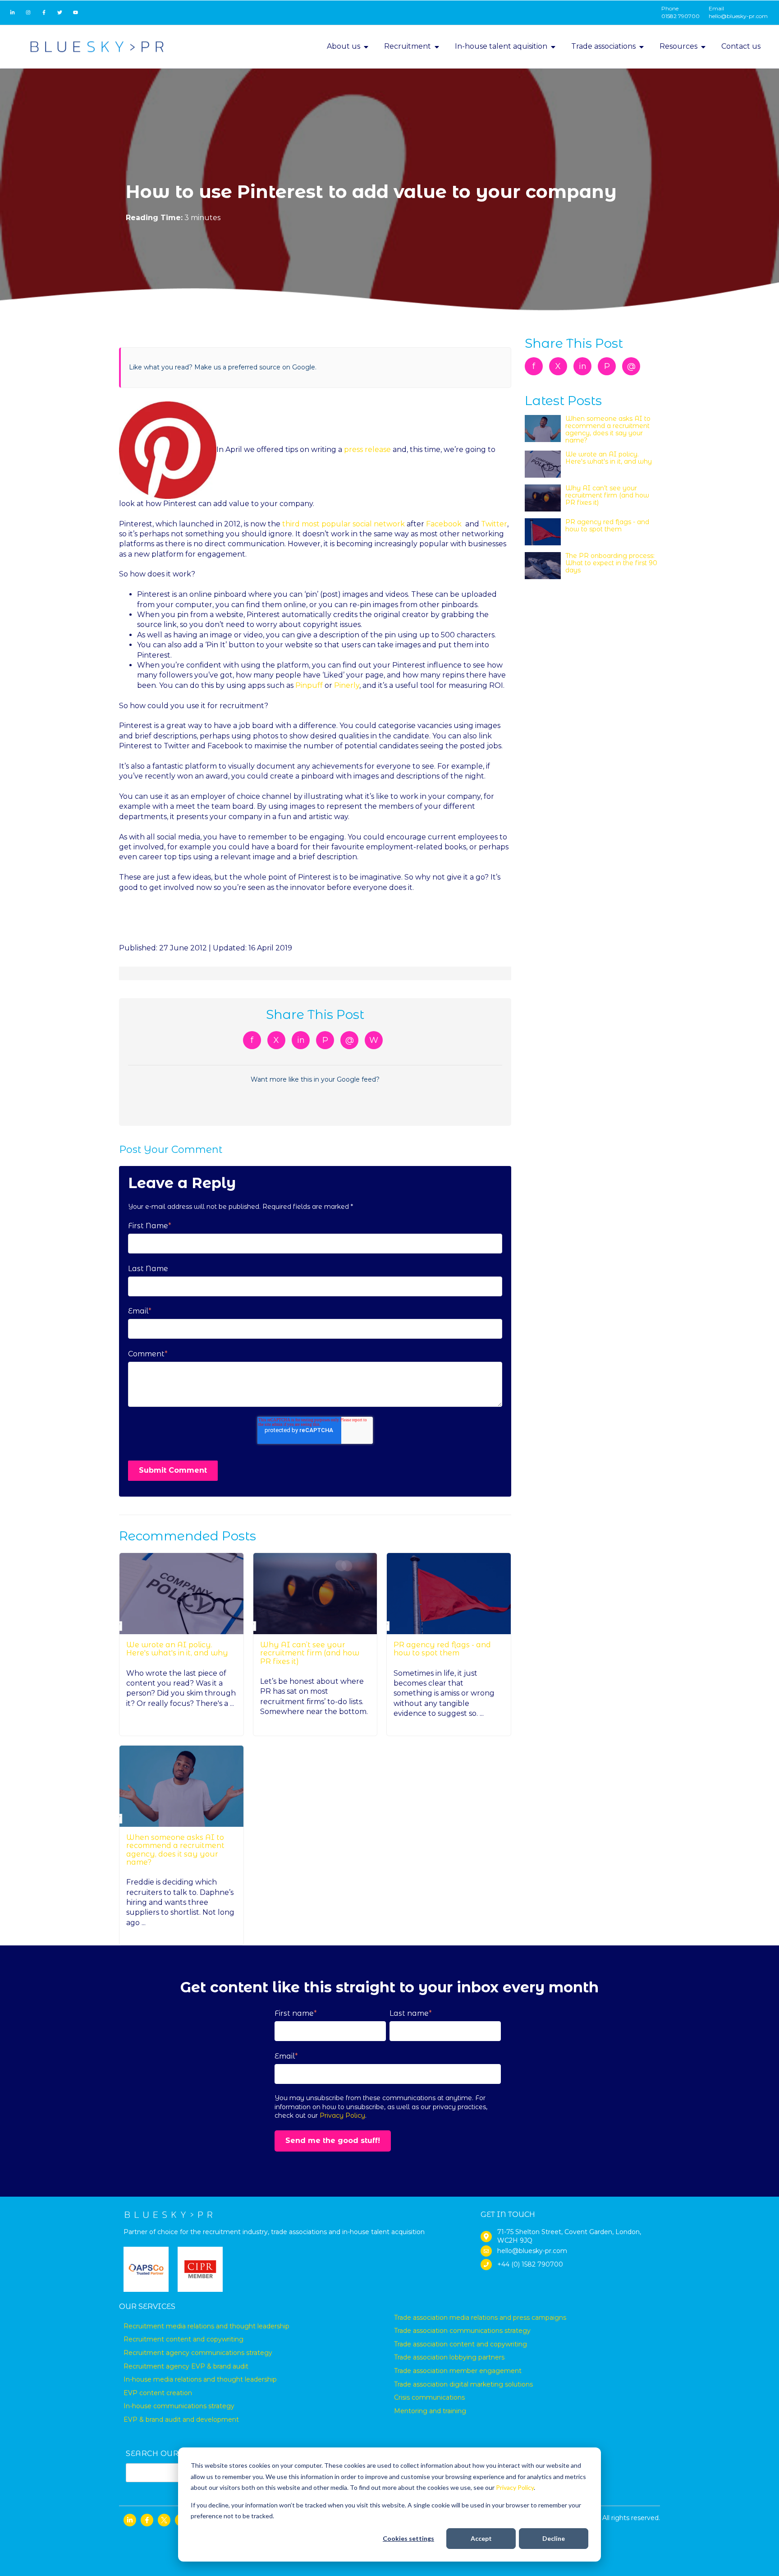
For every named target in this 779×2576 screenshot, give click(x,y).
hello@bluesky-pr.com (738, 16)
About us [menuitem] (344, 46)
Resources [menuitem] (678, 46)
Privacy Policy (515, 2487)
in (301, 1040)
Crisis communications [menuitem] (429, 2397)
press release (367, 449)
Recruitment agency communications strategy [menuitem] (198, 2353)
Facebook (444, 524)
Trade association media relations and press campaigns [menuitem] (480, 2318)
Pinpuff (309, 685)
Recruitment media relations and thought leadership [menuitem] (206, 2326)
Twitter (494, 524)
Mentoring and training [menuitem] (430, 2411)
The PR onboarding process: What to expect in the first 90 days (611, 563)
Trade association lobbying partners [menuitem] (449, 2357)
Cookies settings (408, 2538)
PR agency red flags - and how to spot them (442, 1649)
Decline (554, 2538)
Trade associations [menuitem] (603, 46)
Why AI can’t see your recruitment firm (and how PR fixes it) (310, 1653)
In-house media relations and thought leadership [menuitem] (200, 2379)
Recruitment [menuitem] (408, 46)
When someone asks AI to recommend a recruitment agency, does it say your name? (175, 1850)
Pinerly (347, 685)
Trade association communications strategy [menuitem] (462, 2331)
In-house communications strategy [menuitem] (179, 2406)
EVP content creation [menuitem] (158, 2393)
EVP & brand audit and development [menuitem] (181, 2419)
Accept (481, 2538)
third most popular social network (344, 524)
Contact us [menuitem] (741, 46)
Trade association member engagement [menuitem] (458, 2371)
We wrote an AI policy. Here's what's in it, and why (177, 1649)
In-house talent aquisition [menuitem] (501, 46)
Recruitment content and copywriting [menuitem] (183, 2339)
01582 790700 (680, 16)
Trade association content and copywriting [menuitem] (461, 2344)
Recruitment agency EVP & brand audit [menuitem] (186, 2366)
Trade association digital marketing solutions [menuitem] (463, 2384)
